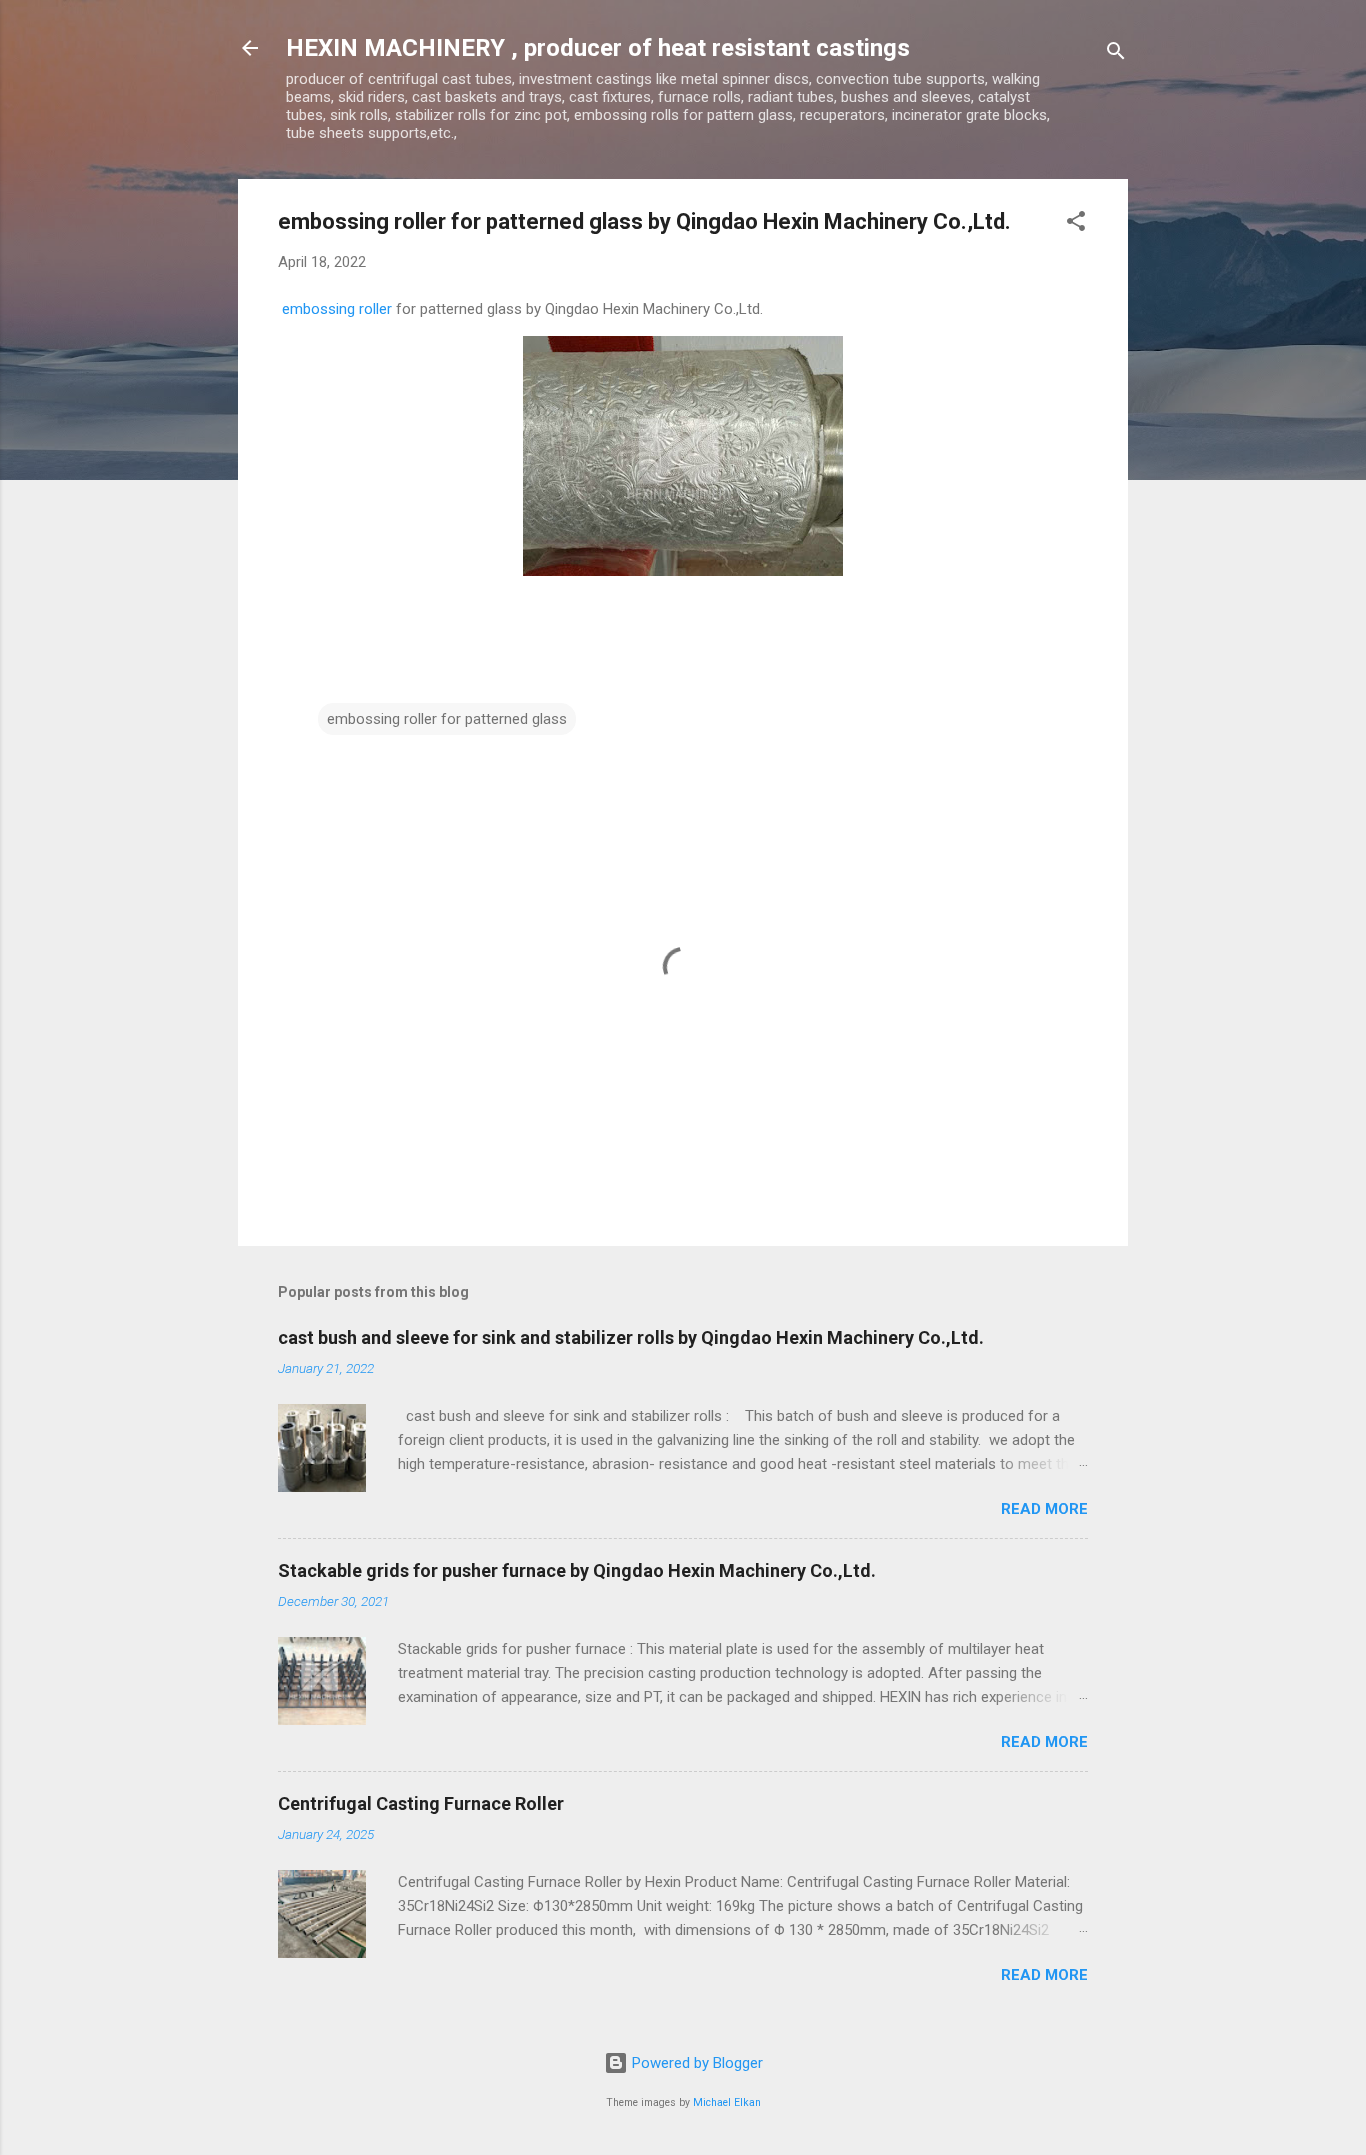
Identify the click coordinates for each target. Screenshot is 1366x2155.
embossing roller (337, 309)
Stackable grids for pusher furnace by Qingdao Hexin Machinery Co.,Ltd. (577, 1570)
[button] (1076, 224)
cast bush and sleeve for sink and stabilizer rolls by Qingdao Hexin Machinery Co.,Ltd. (631, 1337)
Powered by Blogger (695, 2063)
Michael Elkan (727, 2102)
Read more (1044, 1509)
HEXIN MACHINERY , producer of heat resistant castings (598, 48)
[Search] (1116, 54)
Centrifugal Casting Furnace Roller (421, 1803)
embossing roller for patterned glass (447, 719)
